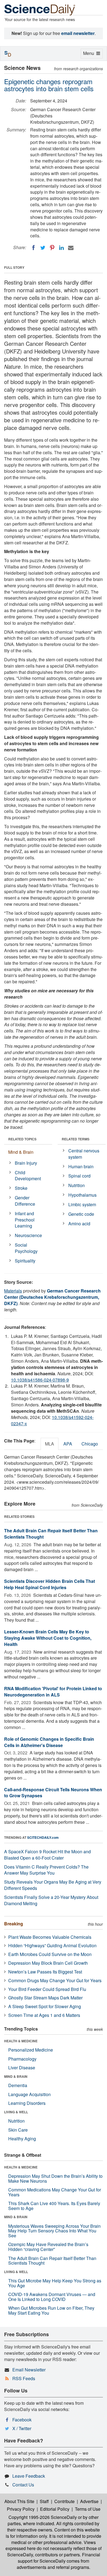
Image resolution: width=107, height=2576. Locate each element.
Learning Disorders (27, 2103)
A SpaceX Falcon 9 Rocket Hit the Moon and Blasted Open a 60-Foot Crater (47, 1855)
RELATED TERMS (76, 1139)
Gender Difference (25, 1201)
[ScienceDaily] (40, 9)
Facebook (22, 2420)
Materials (13, 1291)
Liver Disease (22, 2068)
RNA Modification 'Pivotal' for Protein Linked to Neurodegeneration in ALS (53, 1692)
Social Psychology (26, 1248)
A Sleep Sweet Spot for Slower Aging (45, 2006)
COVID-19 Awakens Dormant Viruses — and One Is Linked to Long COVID (52, 2297)
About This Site (19, 2501)
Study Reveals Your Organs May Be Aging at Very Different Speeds (53, 1885)
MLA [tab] (50, 1444)
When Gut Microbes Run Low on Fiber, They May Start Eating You (51, 2310)
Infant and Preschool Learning (25, 1220)
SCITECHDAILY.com (43, 1837)
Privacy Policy (21, 2509)
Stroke (21, 1188)
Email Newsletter (29, 2370)
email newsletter (78, 33)
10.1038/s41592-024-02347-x (52, 1420)
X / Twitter (22, 2428)
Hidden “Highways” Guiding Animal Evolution (52, 1945)
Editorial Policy (55, 2509)
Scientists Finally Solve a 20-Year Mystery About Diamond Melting (51, 1900)
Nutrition (77, 1185)
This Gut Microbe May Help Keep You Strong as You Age (55, 2283)
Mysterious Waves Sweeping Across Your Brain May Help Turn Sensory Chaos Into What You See (54, 2231)
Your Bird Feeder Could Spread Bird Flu (47, 1989)
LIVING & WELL (16, 2112)
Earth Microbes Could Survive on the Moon (50, 1954)
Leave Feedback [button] (29, 2476)
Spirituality (25, 1261)
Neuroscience (28, 1235)
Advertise (89, 2501)
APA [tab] (68, 1444)
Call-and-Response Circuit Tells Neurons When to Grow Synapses (53, 1793)
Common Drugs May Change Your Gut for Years (55, 1980)
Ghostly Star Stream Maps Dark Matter (45, 1998)
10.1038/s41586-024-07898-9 (40, 1380)
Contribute (64, 2501)
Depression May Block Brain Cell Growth (48, 1963)
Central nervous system (84, 1154)
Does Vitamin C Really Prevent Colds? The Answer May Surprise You (46, 1870)
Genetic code (81, 1214)
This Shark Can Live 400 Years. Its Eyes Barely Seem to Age (54, 2206)
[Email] (71, 248)
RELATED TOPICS (22, 1139)
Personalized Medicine (31, 2050)
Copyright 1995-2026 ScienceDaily (43, 2517)
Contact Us (23, 2485)
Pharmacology (22, 2059)
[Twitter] (43, 248)
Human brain (81, 1166)
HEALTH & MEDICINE (21, 2041)
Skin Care (18, 2130)
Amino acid (79, 1224)
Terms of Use (88, 2509)
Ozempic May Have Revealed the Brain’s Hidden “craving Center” (48, 2247)
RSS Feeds (24, 2378)
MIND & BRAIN (16, 2076)
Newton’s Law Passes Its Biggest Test (45, 1972)
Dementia (18, 2085)
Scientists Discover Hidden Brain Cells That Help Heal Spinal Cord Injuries (50, 1584)
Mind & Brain (21, 1152)
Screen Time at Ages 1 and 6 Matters (44, 2015)
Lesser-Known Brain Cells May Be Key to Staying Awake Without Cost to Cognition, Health (48, 1638)
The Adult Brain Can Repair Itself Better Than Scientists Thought (51, 1534)
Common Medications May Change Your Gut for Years (55, 2192)
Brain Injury (26, 1163)
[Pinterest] (52, 248)
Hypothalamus (82, 1195)
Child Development (28, 1176)
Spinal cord (79, 1176)
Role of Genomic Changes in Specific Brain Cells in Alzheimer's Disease (49, 1742)
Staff (44, 2501)
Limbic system (82, 1204)
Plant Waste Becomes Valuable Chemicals (50, 1937)
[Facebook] (33, 248)
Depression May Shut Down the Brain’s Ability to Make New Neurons (55, 2178)
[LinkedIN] (61, 248)
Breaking (14, 1924)
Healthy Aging (22, 2139)
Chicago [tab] (90, 1444)
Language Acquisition (29, 2094)
